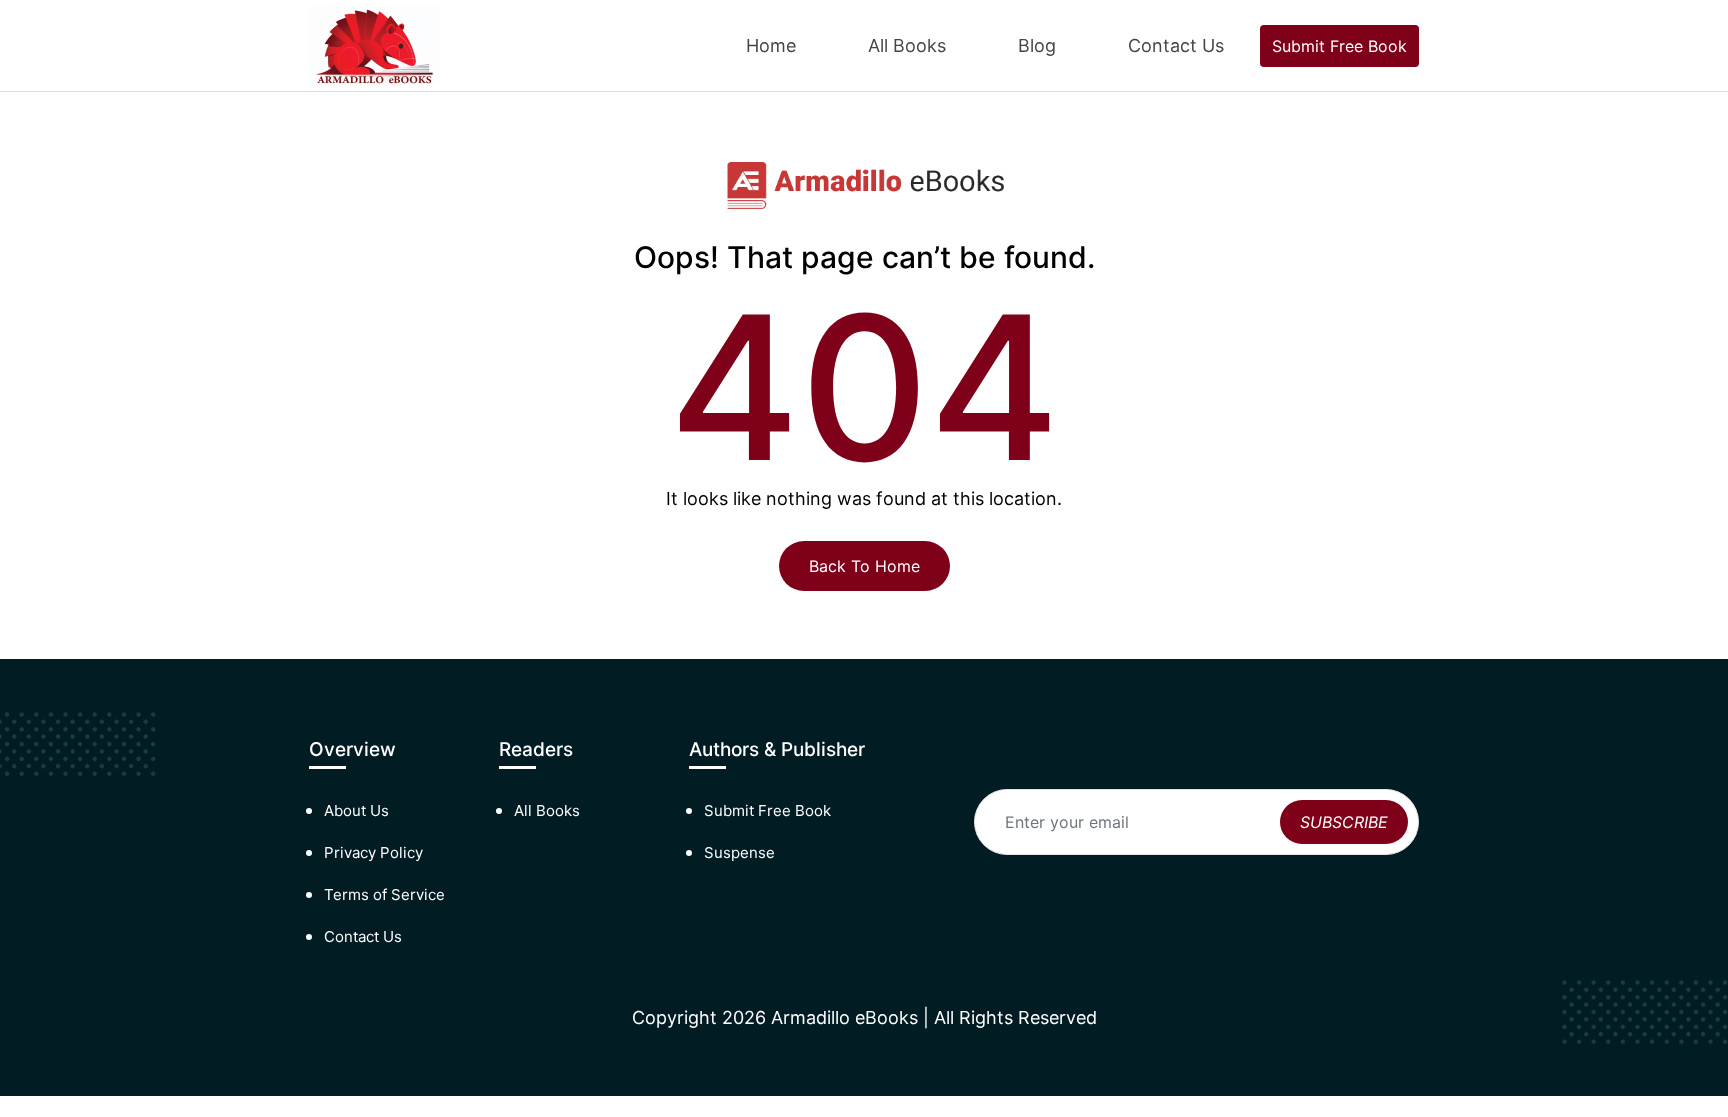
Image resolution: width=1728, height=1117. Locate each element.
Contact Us (1176, 45)
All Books (907, 45)
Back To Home (864, 566)
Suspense (739, 852)
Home (771, 45)
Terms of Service (384, 894)
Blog (1037, 45)
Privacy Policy (373, 852)
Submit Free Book (1339, 46)
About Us (356, 810)
